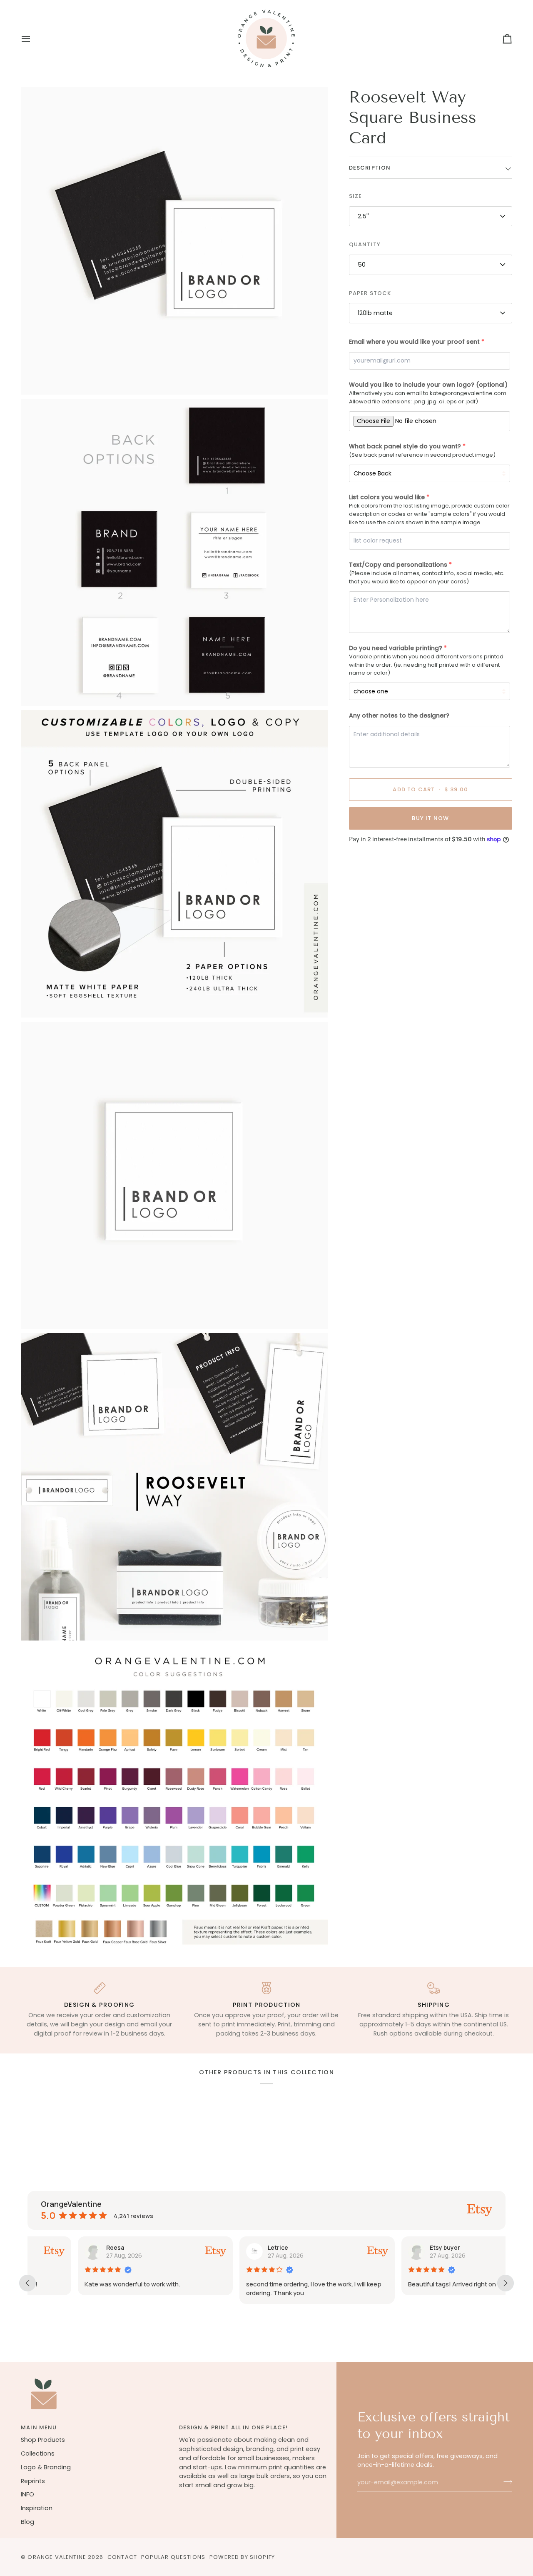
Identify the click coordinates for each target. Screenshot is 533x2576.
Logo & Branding (46, 2467)
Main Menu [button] (39, 2427)
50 (362, 265)
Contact (122, 2557)
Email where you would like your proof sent (414, 342)
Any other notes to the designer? (399, 715)
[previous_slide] (27, 2283)
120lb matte (375, 313)
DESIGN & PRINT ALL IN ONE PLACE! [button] (233, 2427)
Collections (38, 2453)
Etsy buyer (395, 2247)
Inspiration (37, 2508)
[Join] (505, 2481)
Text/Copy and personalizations (398, 565)
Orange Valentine (57, 2557)
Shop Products (43, 2440)
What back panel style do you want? (405, 446)
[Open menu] (33, 39)
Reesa (65, 2247)
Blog (27, 2522)
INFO (27, 2494)
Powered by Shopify (242, 2557)
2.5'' (363, 216)
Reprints (33, 2481)
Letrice (228, 2247)
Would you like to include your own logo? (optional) (428, 385)
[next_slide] (506, 2283)
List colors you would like (387, 497)
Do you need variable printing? (396, 648)
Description (370, 167)
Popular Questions (173, 2557)
